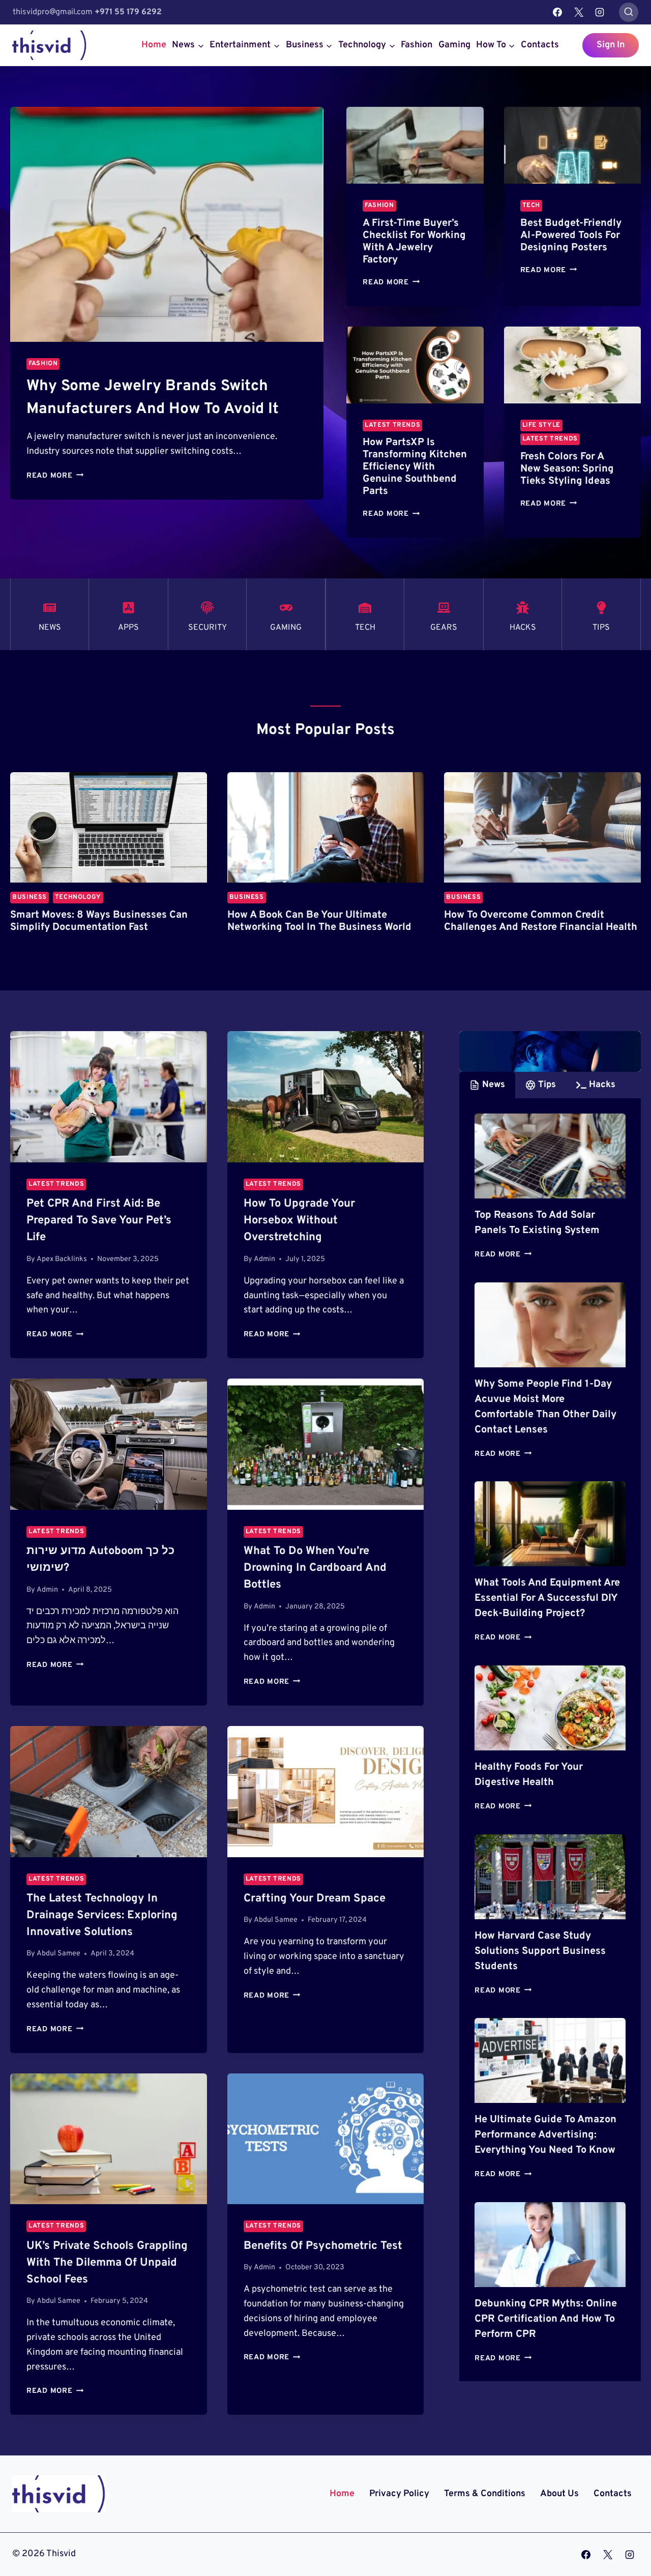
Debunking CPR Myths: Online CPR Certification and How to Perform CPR (546, 2319)
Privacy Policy (399, 2494)
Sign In (611, 45)
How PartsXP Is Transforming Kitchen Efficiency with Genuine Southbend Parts (415, 467)
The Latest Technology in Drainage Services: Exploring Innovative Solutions (102, 1915)
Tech (531, 206)
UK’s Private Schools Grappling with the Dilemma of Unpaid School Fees (107, 2263)
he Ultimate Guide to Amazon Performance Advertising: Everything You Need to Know (545, 2135)
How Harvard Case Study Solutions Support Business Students (540, 1951)
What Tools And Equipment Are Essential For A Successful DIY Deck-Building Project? (547, 1598)
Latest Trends (392, 425)
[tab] (487, 1085)
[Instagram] (600, 12)
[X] (579, 12)
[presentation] (167, 224)
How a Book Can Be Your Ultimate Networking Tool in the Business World (319, 921)
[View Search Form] (629, 12)
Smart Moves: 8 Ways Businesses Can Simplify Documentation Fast (99, 921)
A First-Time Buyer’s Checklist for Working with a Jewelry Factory (414, 242)
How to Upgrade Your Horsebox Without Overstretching (299, 1221)
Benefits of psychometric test (323, 2246)
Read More (55, 476)
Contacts (540, 45)
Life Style (541, 425)
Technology (78, 897)
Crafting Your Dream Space (315, 1899)
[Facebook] (557, 12)
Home (154, 45)
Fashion (417, 45)
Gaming (454, 45)
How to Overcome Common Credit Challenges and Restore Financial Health (541, 921)
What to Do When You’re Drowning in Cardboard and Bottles (315, 1568)
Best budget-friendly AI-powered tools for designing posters (571, 236)
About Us (559, 2494)
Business (29, 897)
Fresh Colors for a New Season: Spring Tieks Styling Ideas (567, 469)
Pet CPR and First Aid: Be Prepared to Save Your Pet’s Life (99, 1221)
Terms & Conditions (485, 2494)
